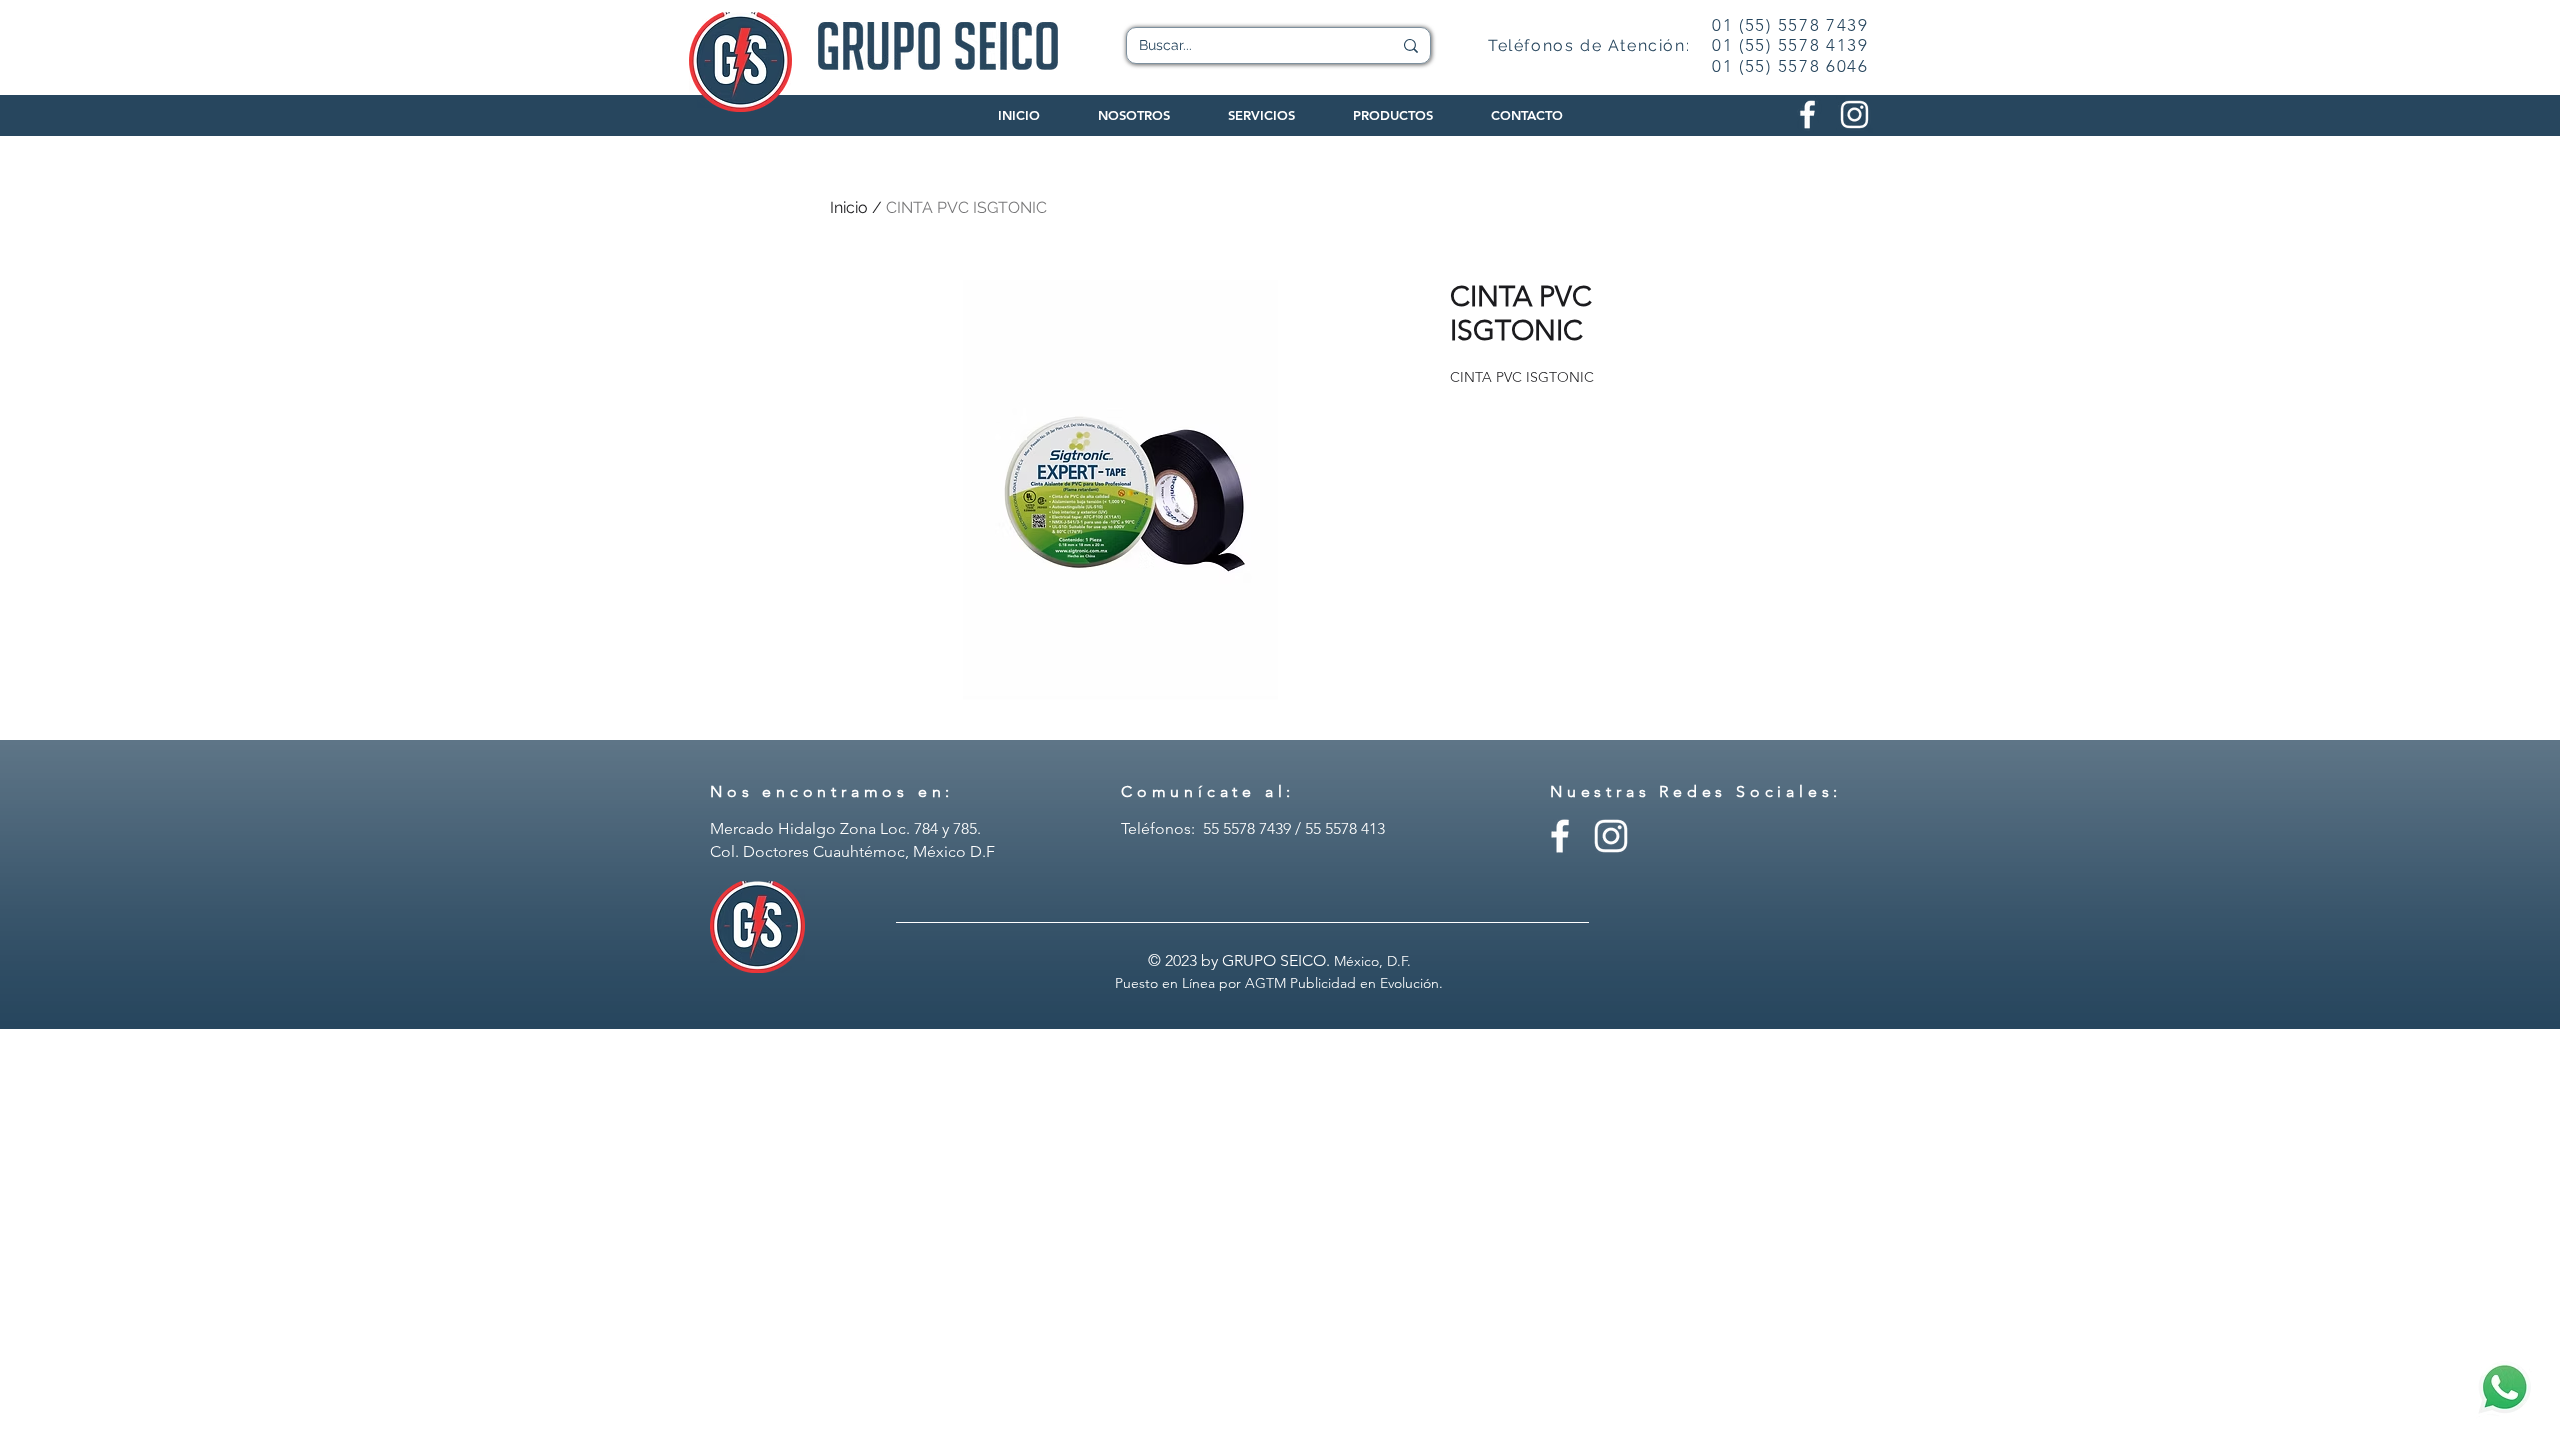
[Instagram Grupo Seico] (1854, 114)
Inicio (849, 207)
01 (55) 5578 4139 (1790, 45)
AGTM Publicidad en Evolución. (1344, 983)
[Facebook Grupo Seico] (1807, 114)
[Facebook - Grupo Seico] (1560, 836)
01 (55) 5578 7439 (1790, 25)
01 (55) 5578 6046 (1790, 66)
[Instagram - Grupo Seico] (1611, 836)
